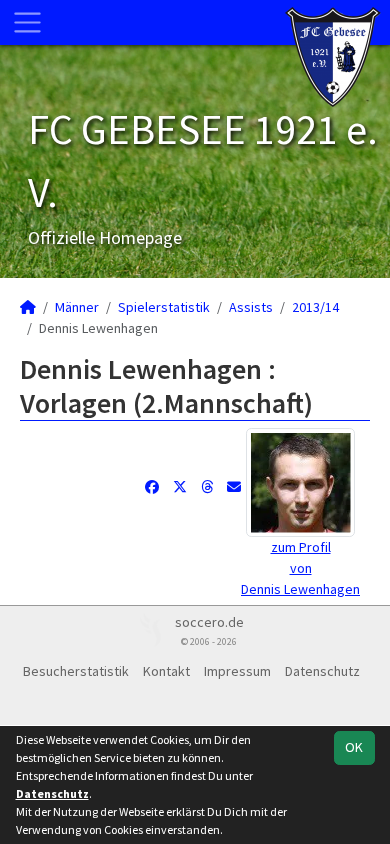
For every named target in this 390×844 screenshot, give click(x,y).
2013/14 (315, 307)
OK (354, 747)
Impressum (237, 671)
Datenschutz (322, 671)
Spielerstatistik (164, 307)
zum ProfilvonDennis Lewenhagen (300, 568)
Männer (77, 307)
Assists (251, 307)
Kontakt (166, 671)
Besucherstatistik (76, 671)
